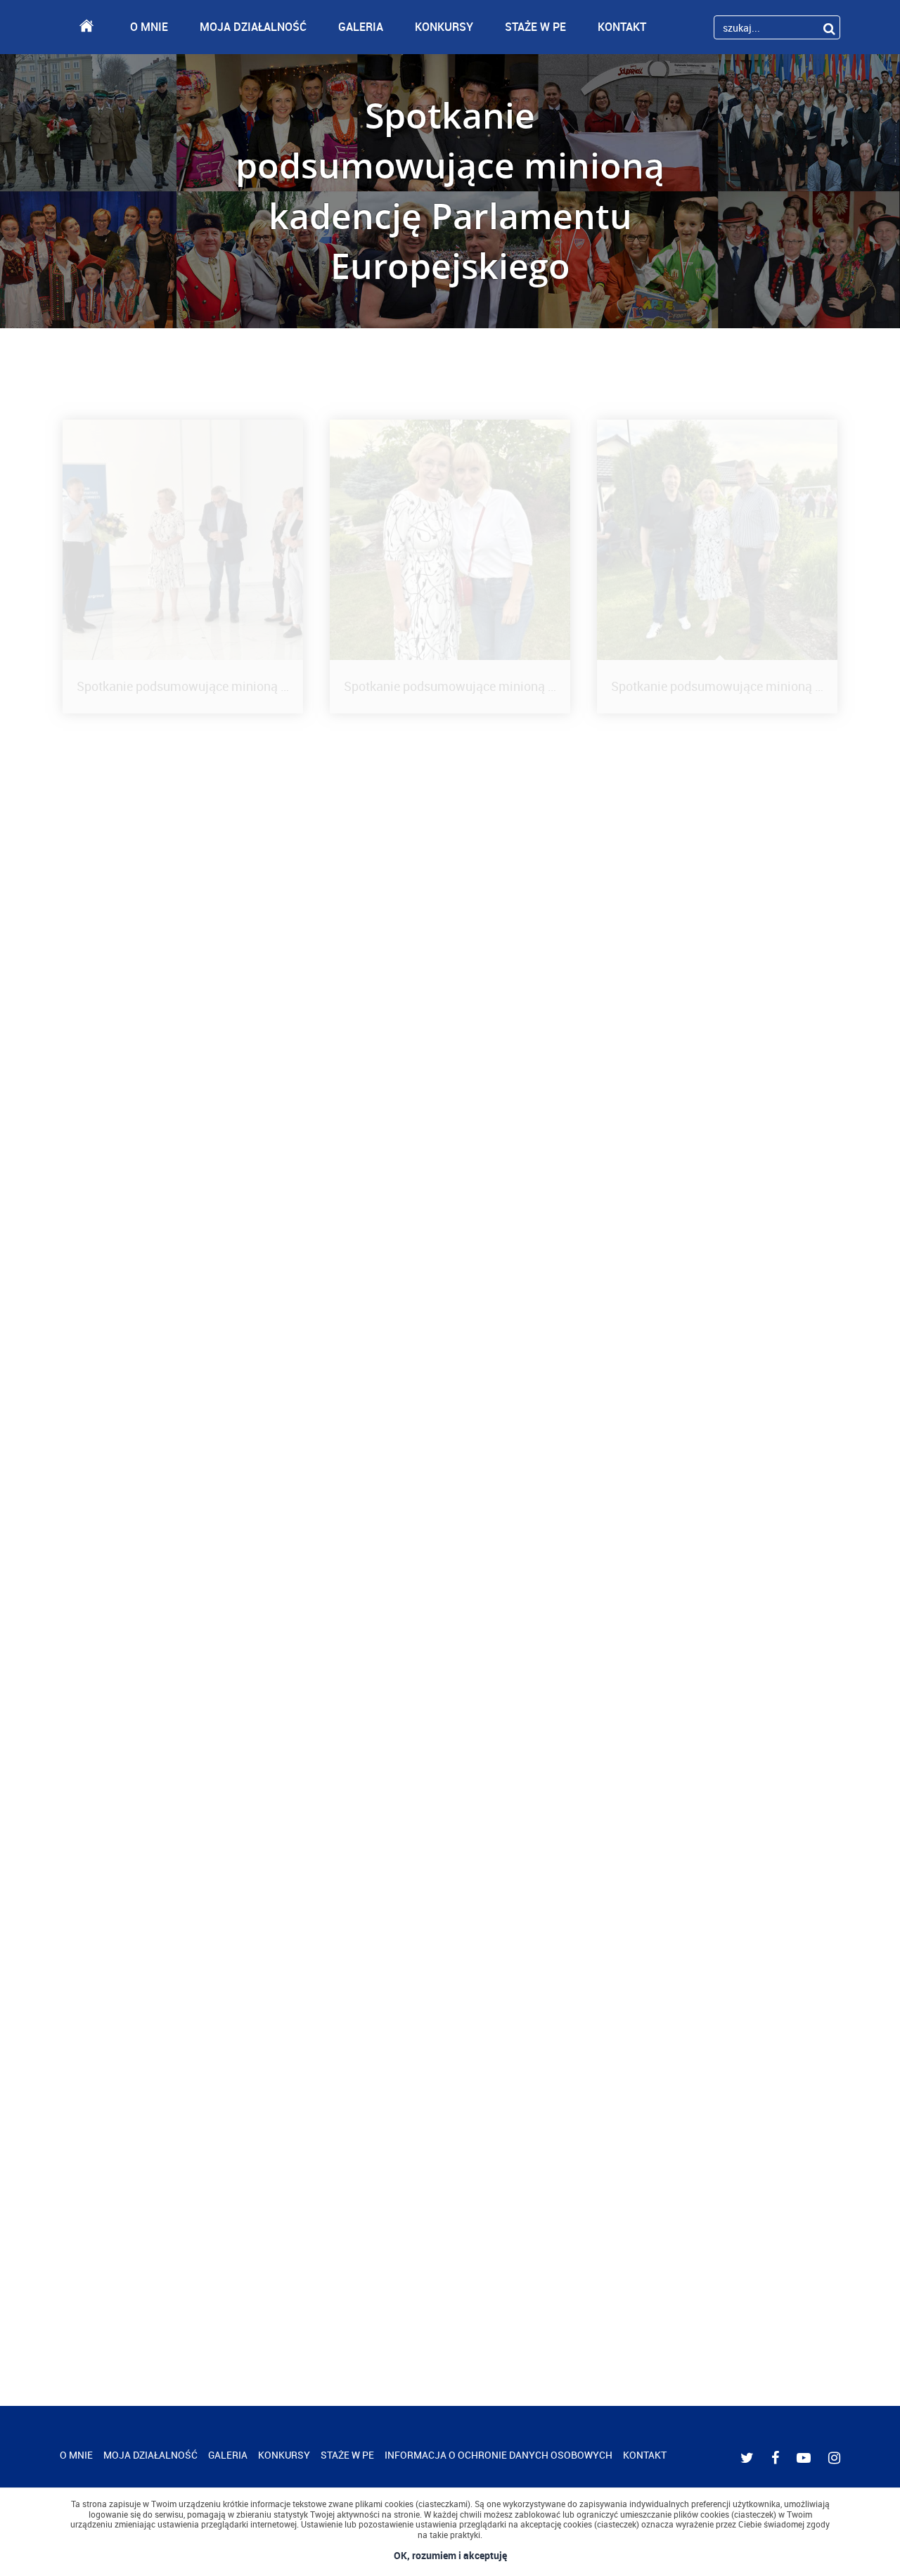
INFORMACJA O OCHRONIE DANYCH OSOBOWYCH (499, 2455)
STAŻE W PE (535, 27)
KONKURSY (444, 27)
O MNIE (149, 27)
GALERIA (361, 27)
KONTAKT (622, 27)
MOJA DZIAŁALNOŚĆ (253, 27)
